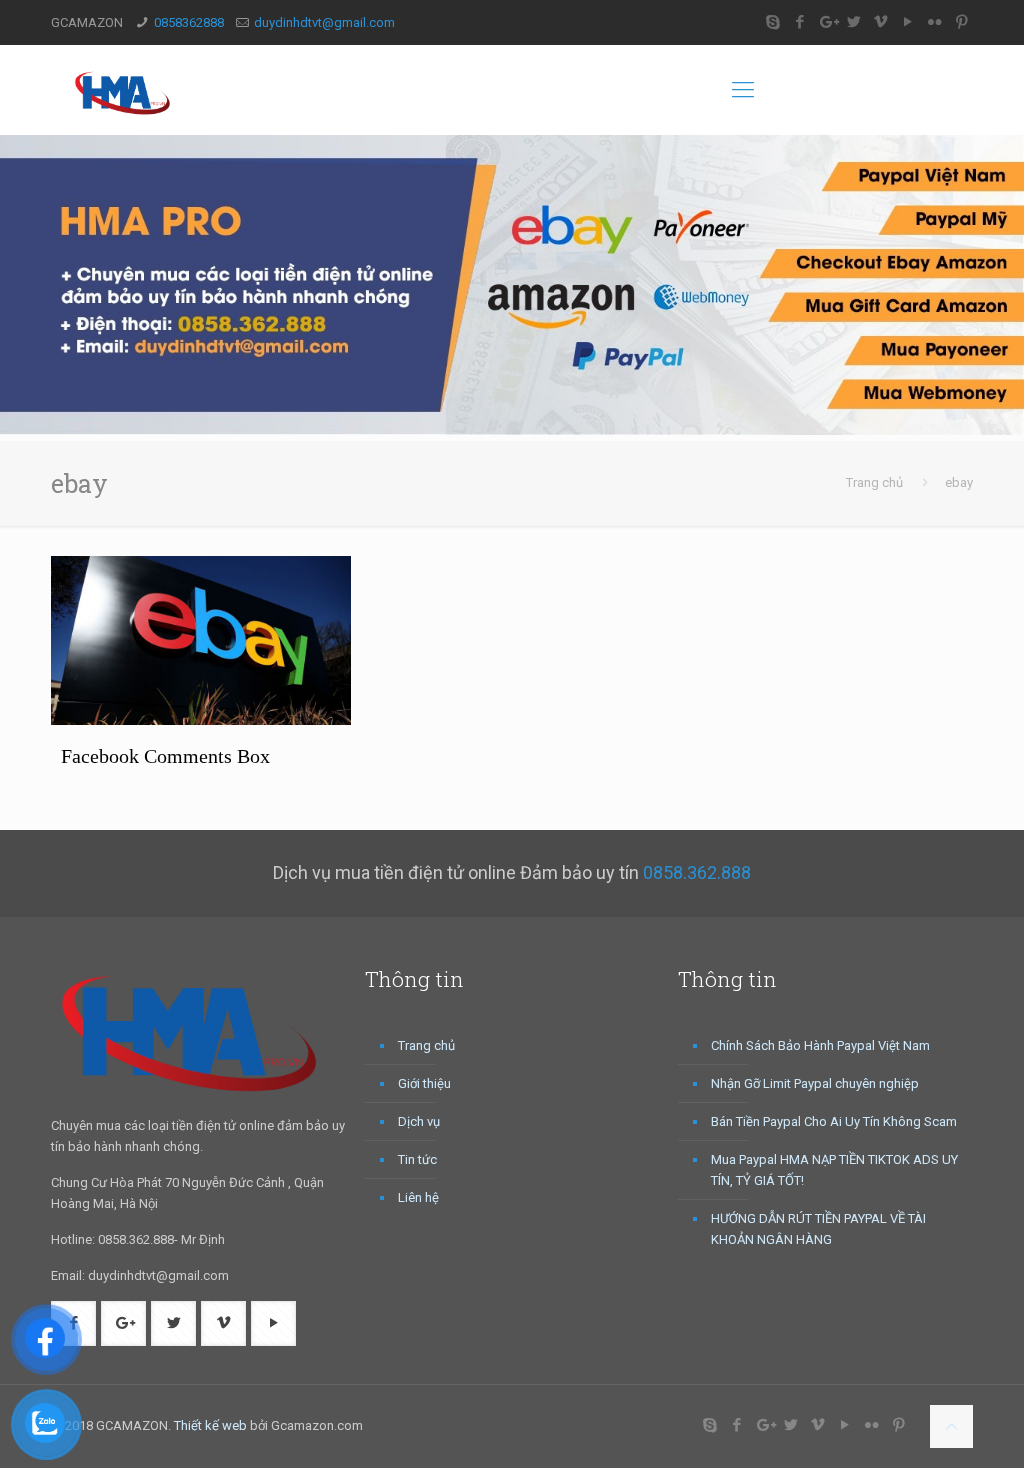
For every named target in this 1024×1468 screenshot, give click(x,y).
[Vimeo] (881, 22)
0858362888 (189, 22)
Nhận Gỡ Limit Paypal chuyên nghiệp (815, 1083)
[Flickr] (935, 22)
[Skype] (773, 22)
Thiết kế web (210, 1425)
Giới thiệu (424, 1083)
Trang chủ (874, 482)
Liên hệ (418, 1197)
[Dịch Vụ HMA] (125, 90)
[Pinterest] (962, 22)
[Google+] (827, 22)
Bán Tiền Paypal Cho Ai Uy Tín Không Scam (834, 1121)
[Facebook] (800, 22)
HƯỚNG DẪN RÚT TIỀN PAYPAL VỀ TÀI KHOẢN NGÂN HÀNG (818, 1229)
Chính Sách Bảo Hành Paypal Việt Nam (820, 1045)
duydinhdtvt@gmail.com (324, 22)
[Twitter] (854, 22)
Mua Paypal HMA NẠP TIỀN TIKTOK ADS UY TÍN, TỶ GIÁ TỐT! (834, 1170)
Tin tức (417, 1159)
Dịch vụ (419, 1121)
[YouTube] (908, 22)
